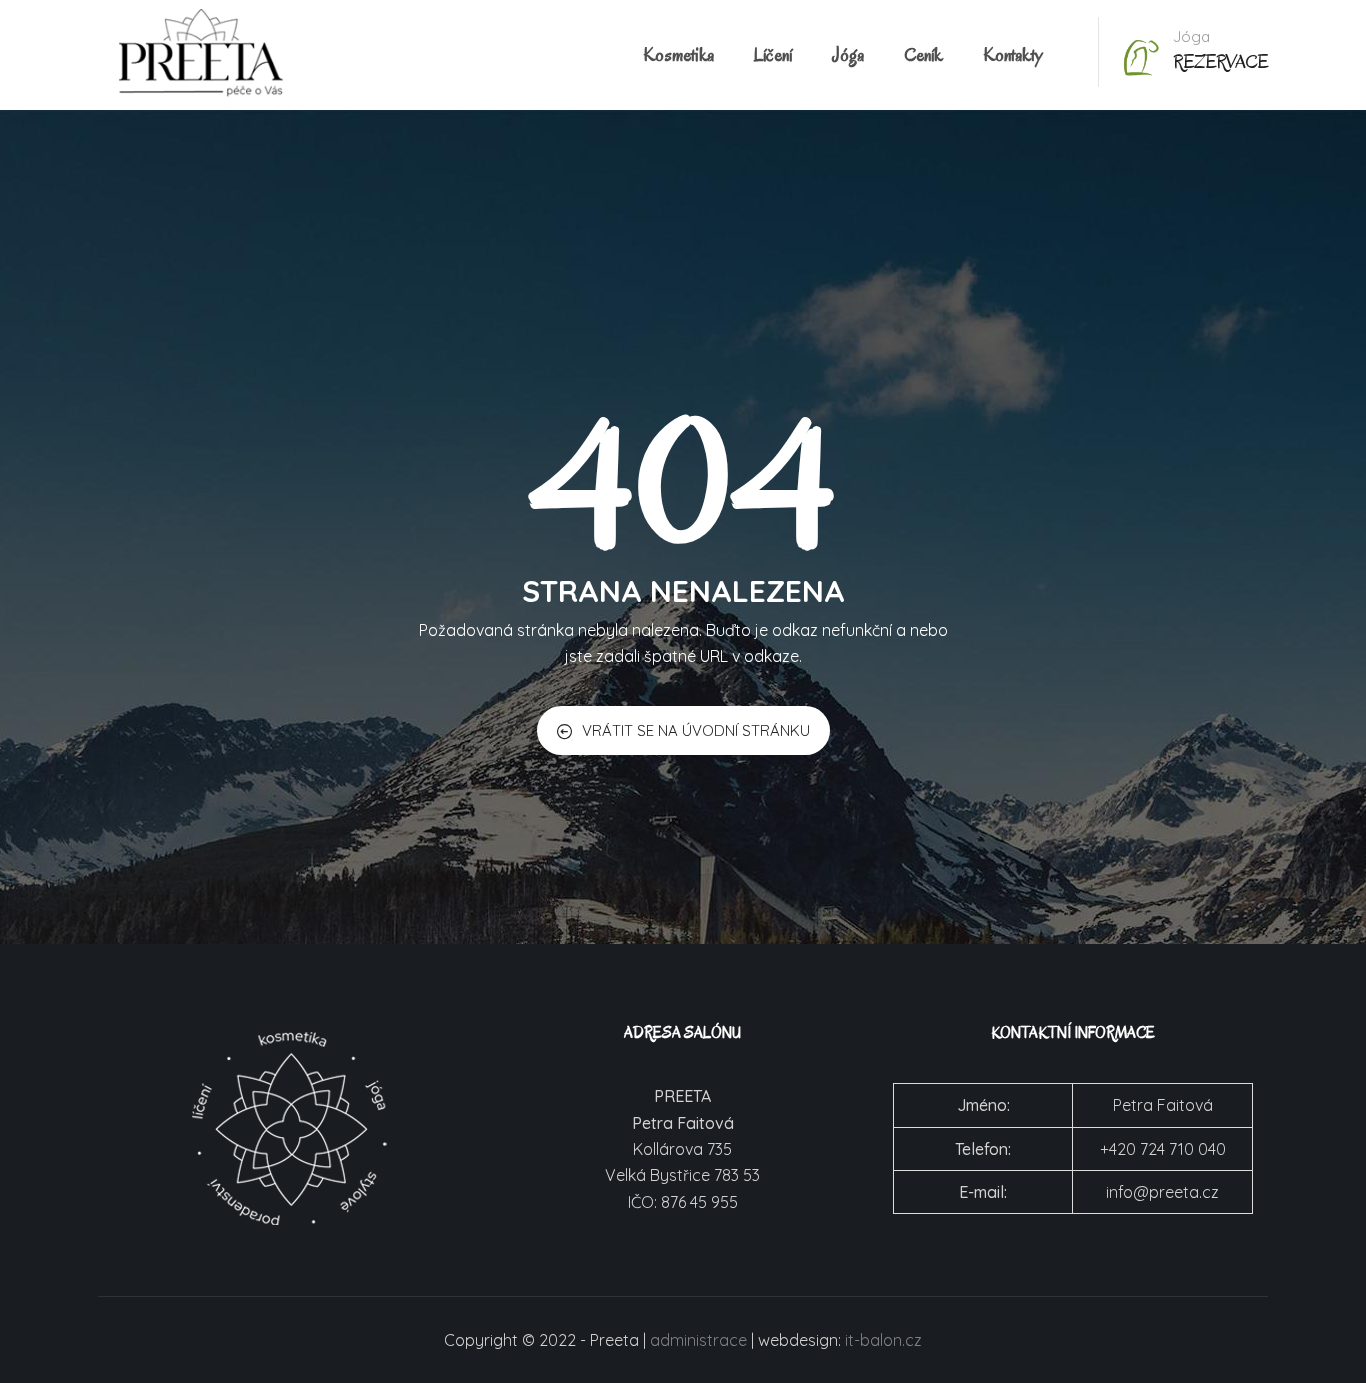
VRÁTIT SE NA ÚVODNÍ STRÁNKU (696, 730)
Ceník (923, 55)
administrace (698, 1340)
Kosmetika (678, 55)
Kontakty (1013, 55)
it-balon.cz (883, 1340)
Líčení (773, 55)
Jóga (848, 55)
